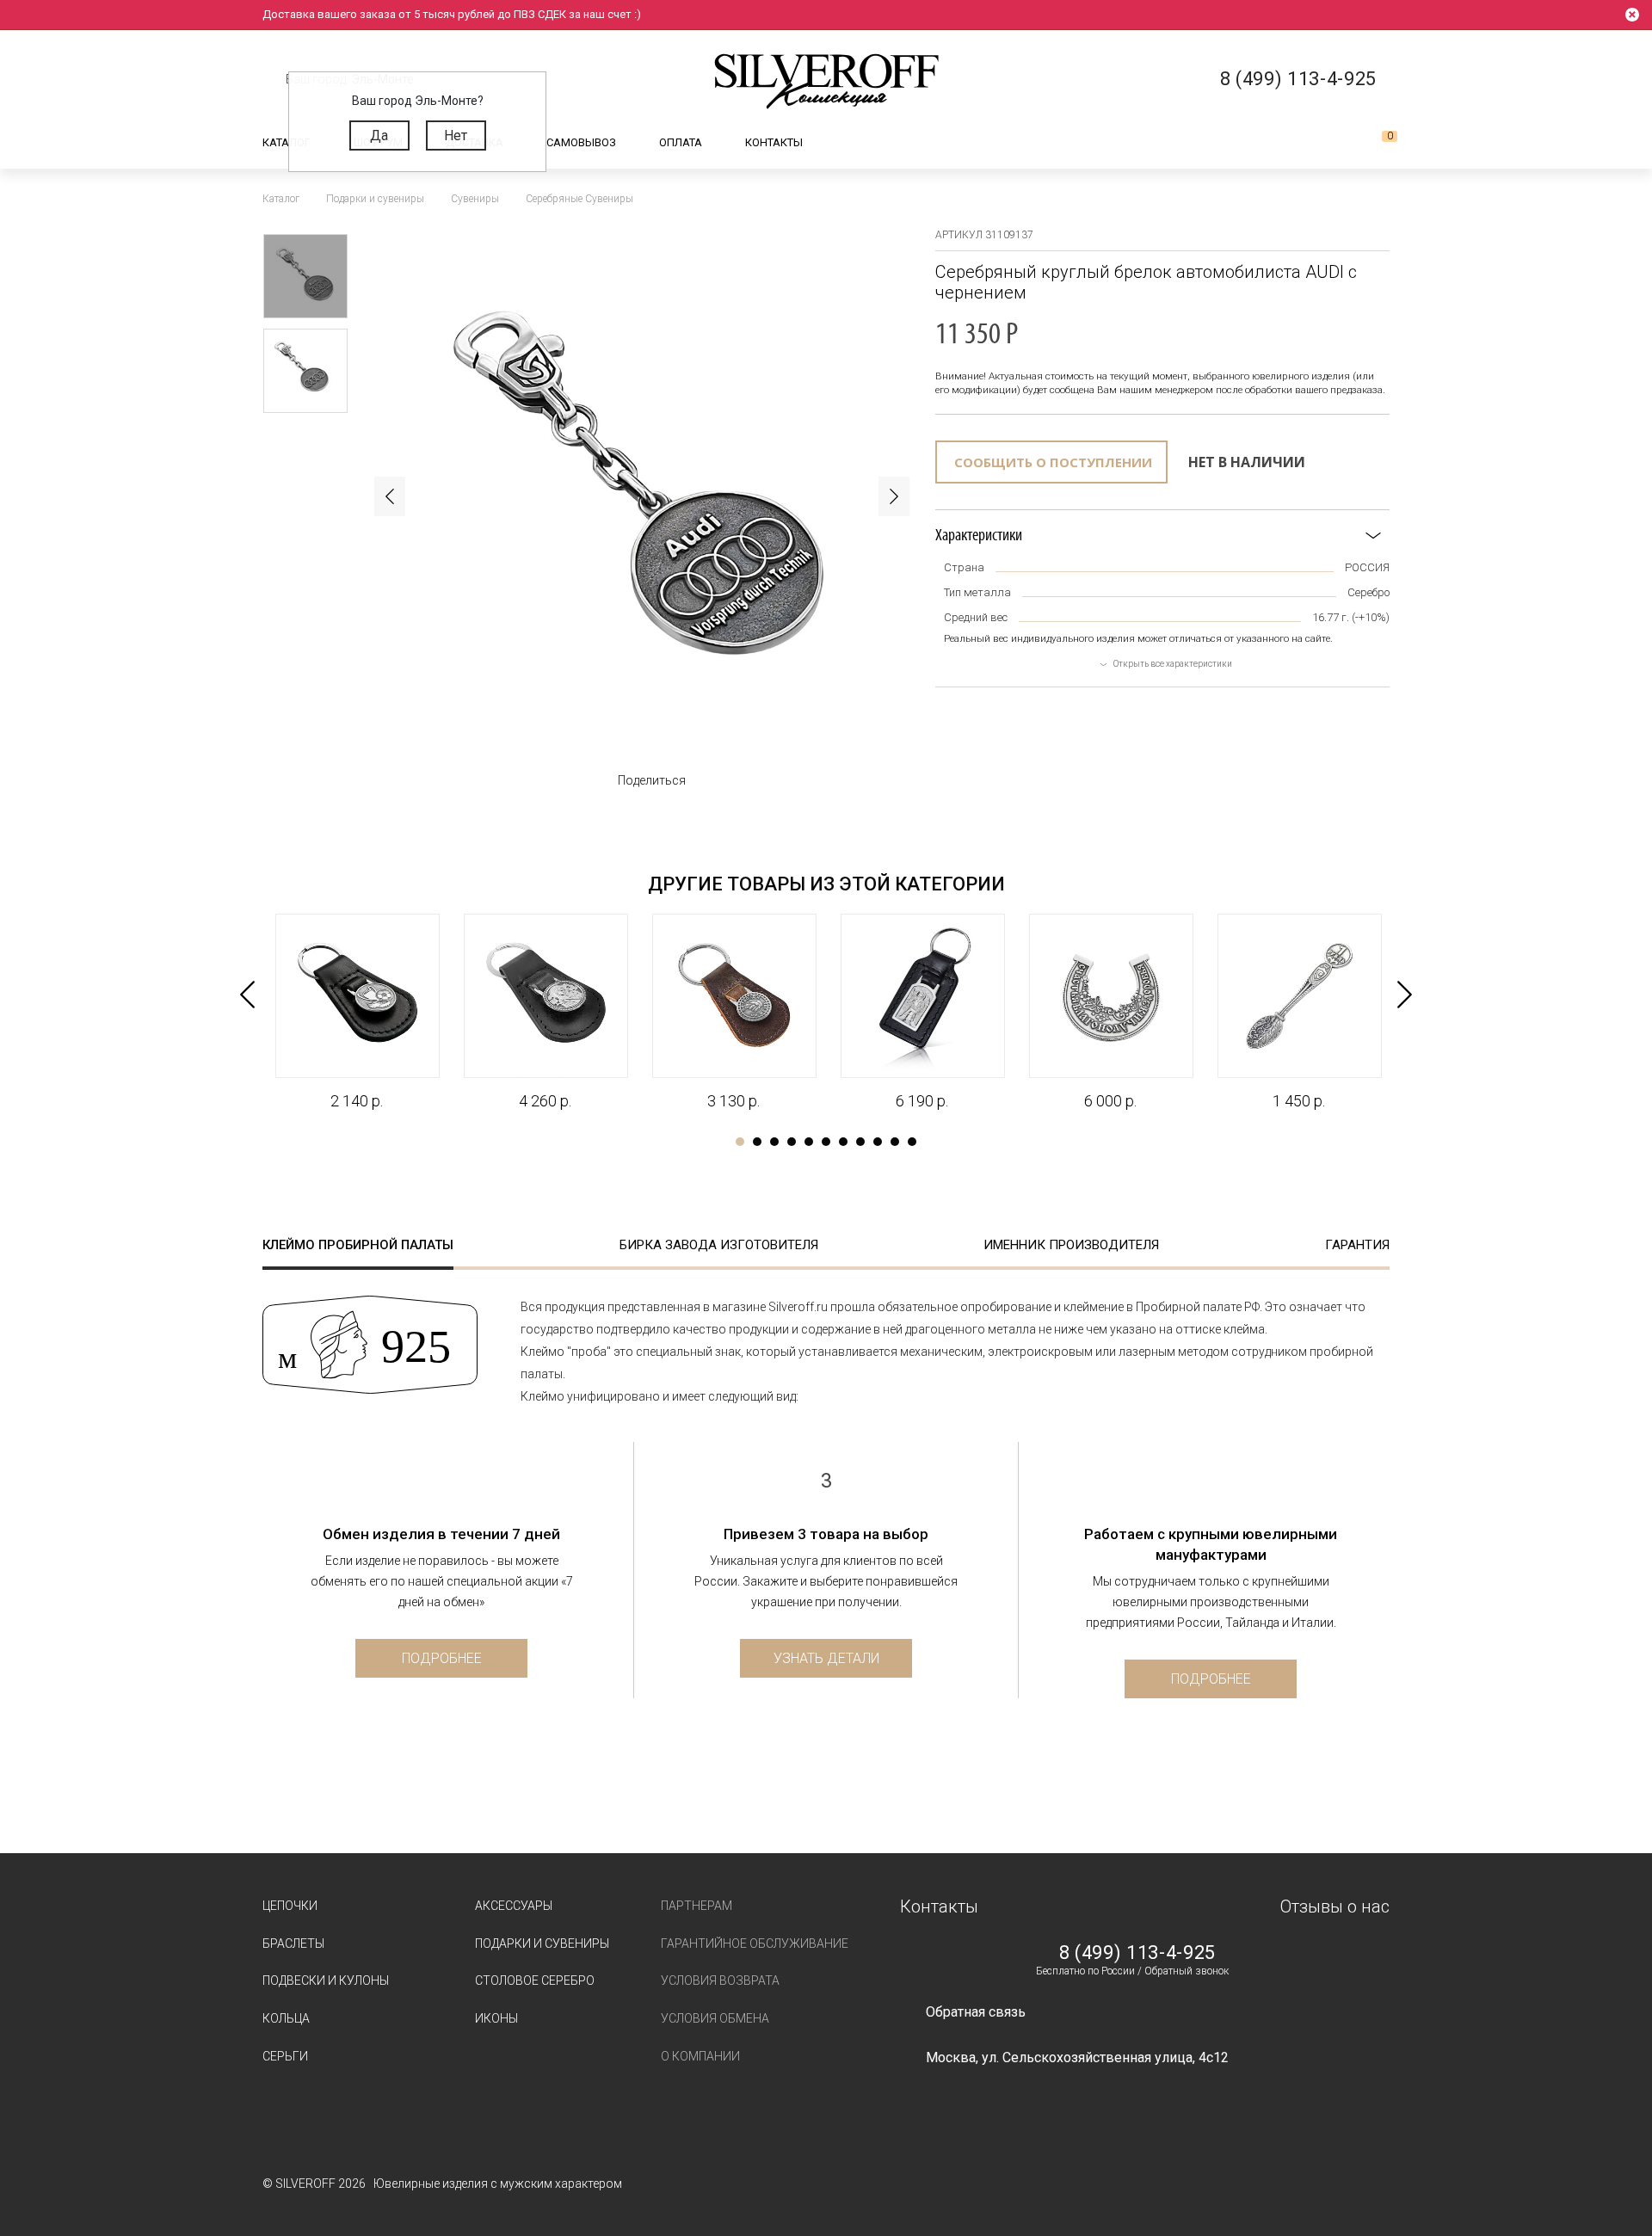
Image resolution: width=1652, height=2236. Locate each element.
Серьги (285, 2056)
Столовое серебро (535, 1980)
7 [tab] (843, 1142)
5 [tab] (809, 1142)
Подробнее (442, 1658)
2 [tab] (757, 1142)
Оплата (681, 142)
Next (894, 496)
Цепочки (290, 1906)
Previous (390, 496)
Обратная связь (976, 2012)
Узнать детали (826, 1658)
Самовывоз (581, 142)
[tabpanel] (357, 1013)
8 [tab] (860, 1142)
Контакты (774, 142)
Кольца (286, 2018)
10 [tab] (895, 1142)
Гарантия (1357, 1245)
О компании (700, 2056)
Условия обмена (715, 2018)
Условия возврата (720, 1980)
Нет (456, 136)
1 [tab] (740, 1142)
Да (379, 136)
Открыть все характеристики (1173, 664)
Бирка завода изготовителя (719, 1245)
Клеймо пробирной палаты (358, 1245)
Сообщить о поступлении (1053, 462)
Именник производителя (1071, 1245)
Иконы (496, 2018)
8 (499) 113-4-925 (1137, 1953)
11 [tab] (912, 1142)
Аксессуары (514, 1906)
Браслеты (293, 1943)
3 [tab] (774, 1142)
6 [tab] (826, 1142)
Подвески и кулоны (326, 1980)
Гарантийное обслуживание (755, 1943)
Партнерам (697, 1906)
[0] (1376, 143)
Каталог (287, 142)
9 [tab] (878, 1142)
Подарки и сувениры (542, 1943)
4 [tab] (792, 1142)
